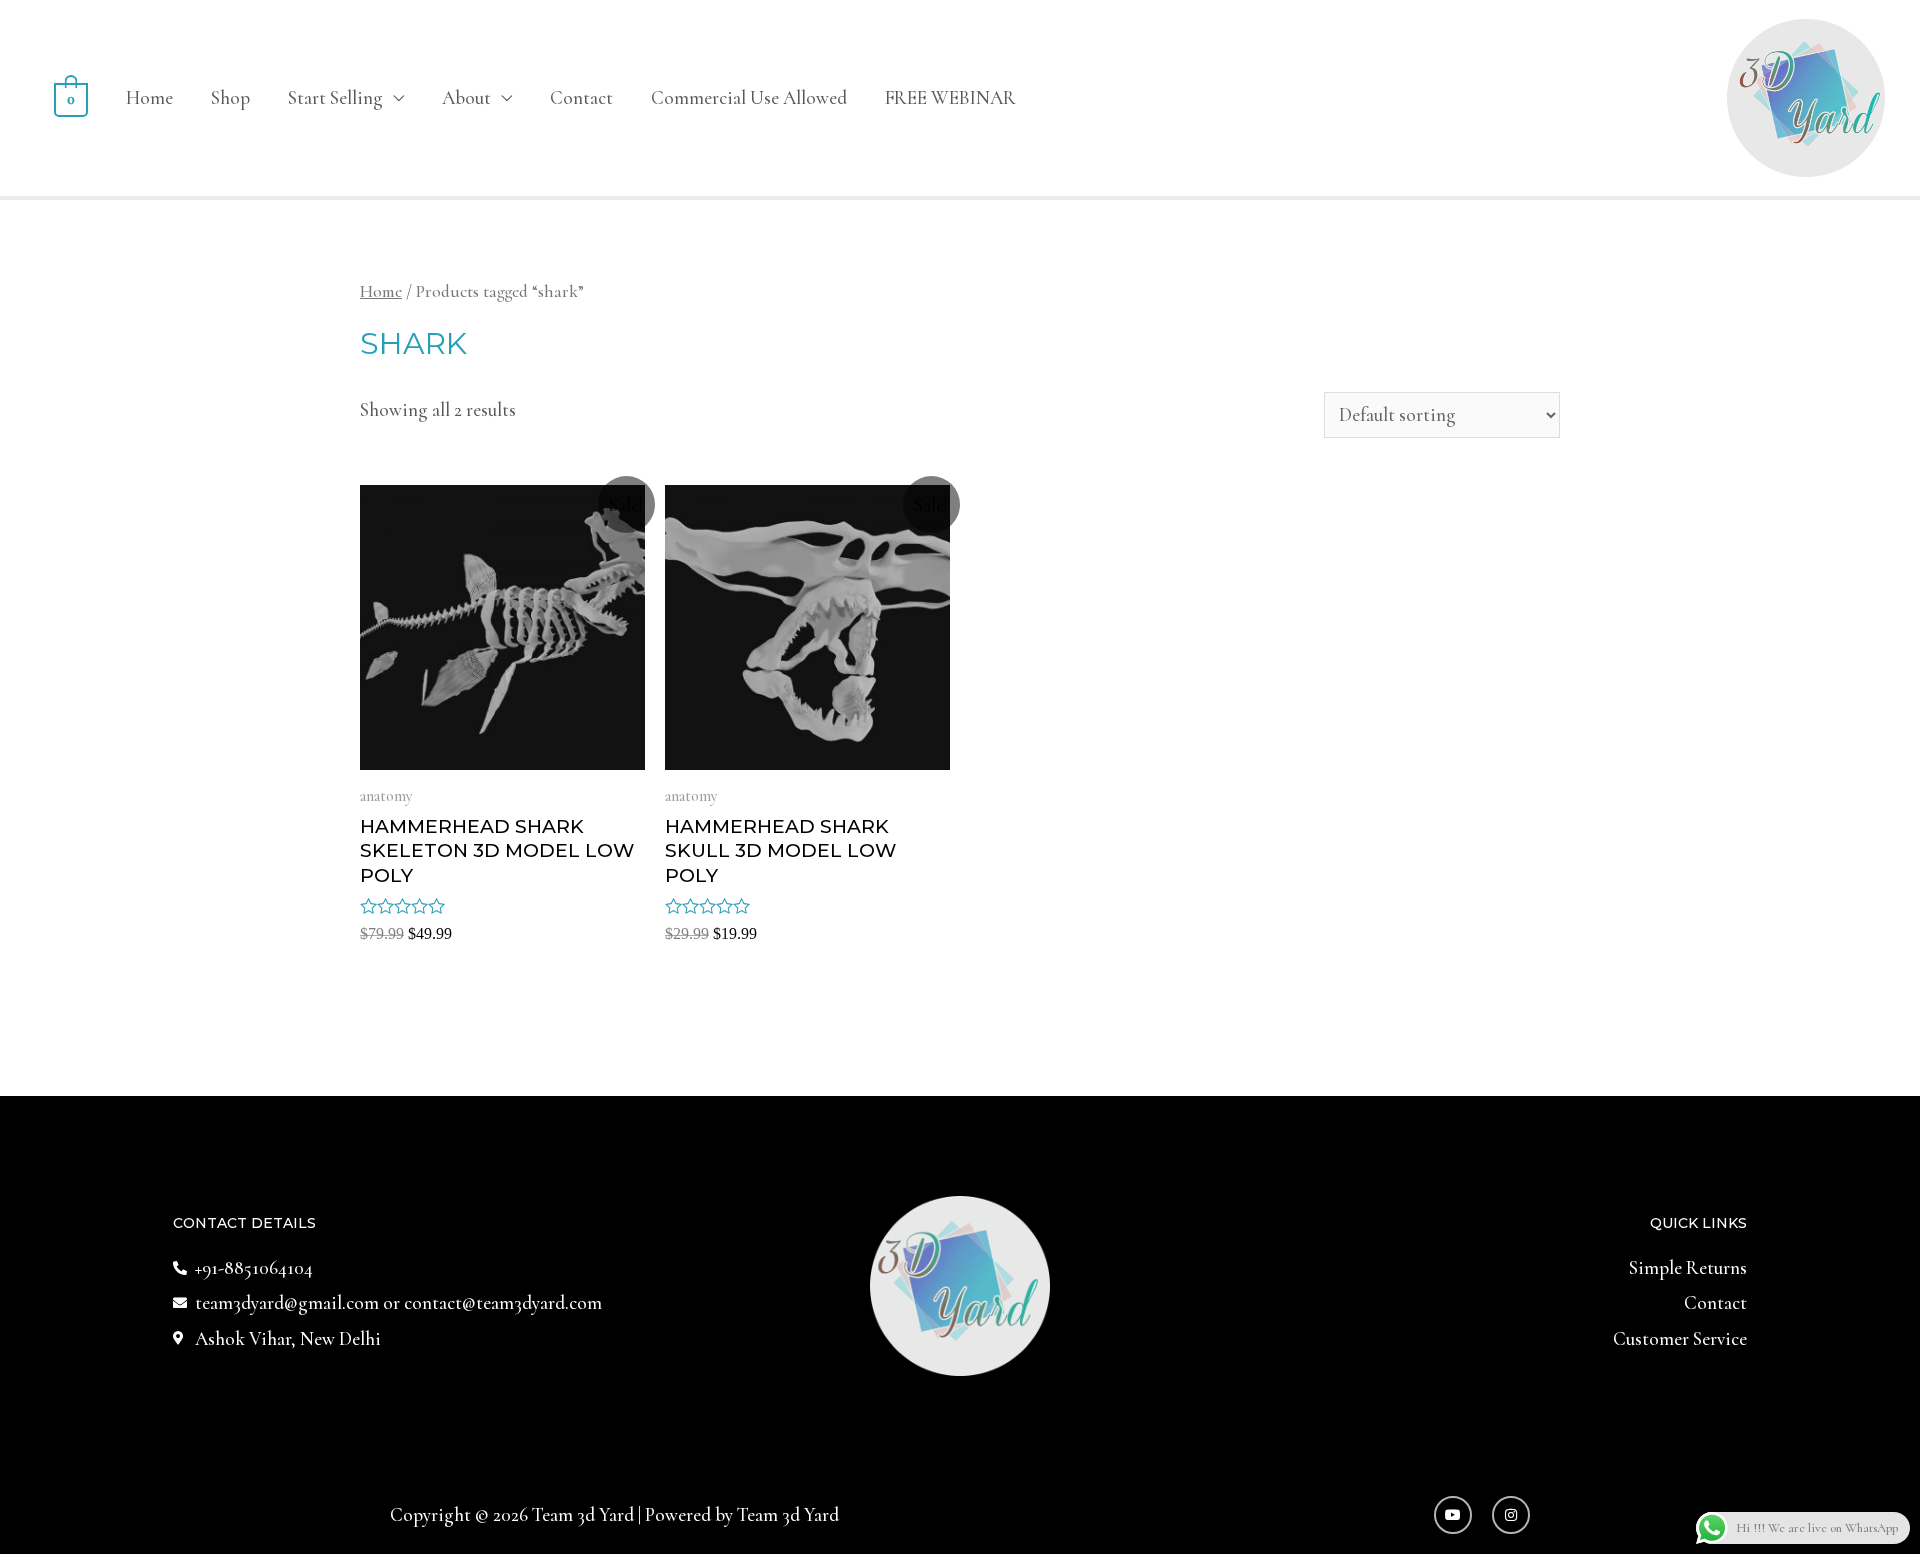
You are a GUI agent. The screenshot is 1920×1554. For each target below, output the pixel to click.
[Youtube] (1453, 1515)
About (466, 97)
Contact (581, 97)
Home (149, 97)
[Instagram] (1511, 1515)
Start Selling (335, 97)
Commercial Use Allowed (749, 97)
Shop (230, 97)
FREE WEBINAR (950, 97)
